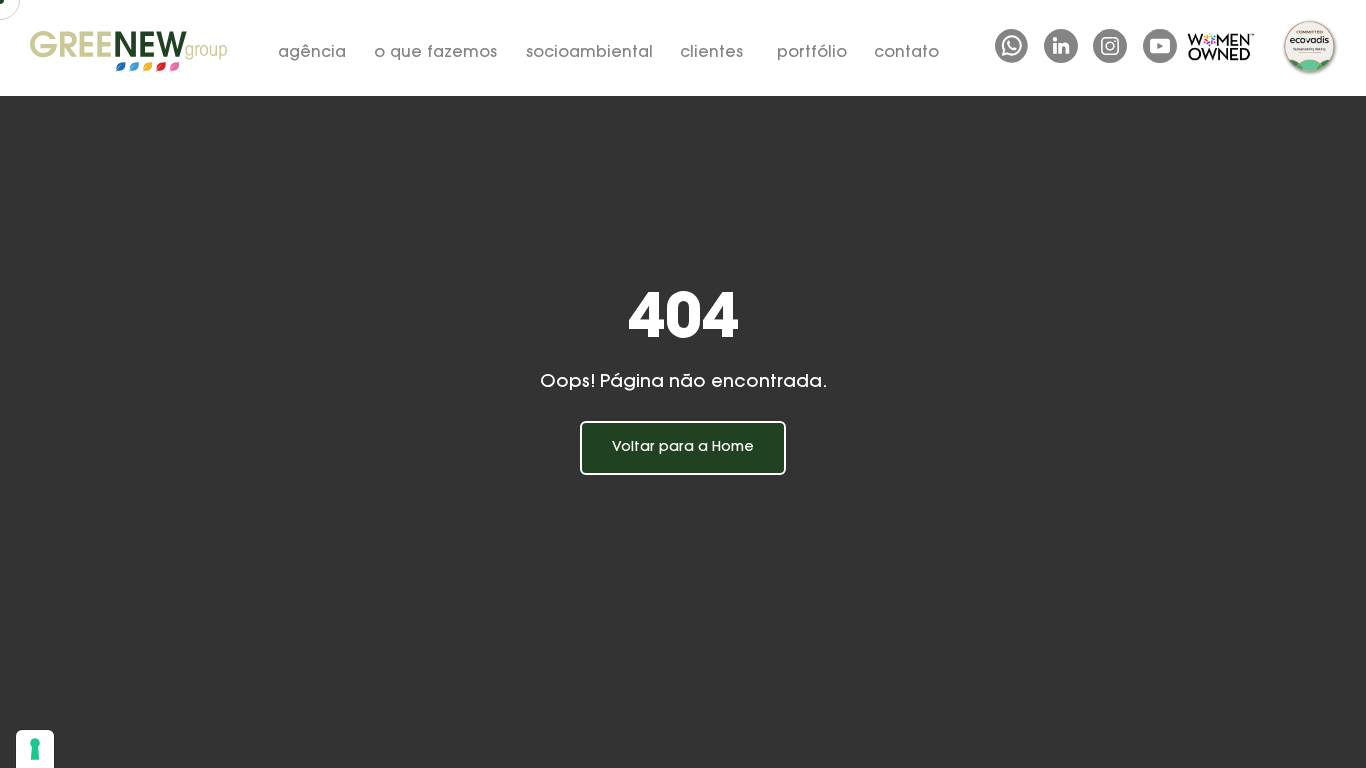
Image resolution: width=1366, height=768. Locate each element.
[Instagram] (1110, 46)
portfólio (812, 53)
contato (906, 53)
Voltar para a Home (683, 448)
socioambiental (589, 53)
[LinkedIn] (1061, 46)
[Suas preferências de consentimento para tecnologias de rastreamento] (35, 749)
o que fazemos (435, 53)
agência (312, 53)
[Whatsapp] (1012, 46)
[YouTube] (1160, 46)
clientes (711, 53)
